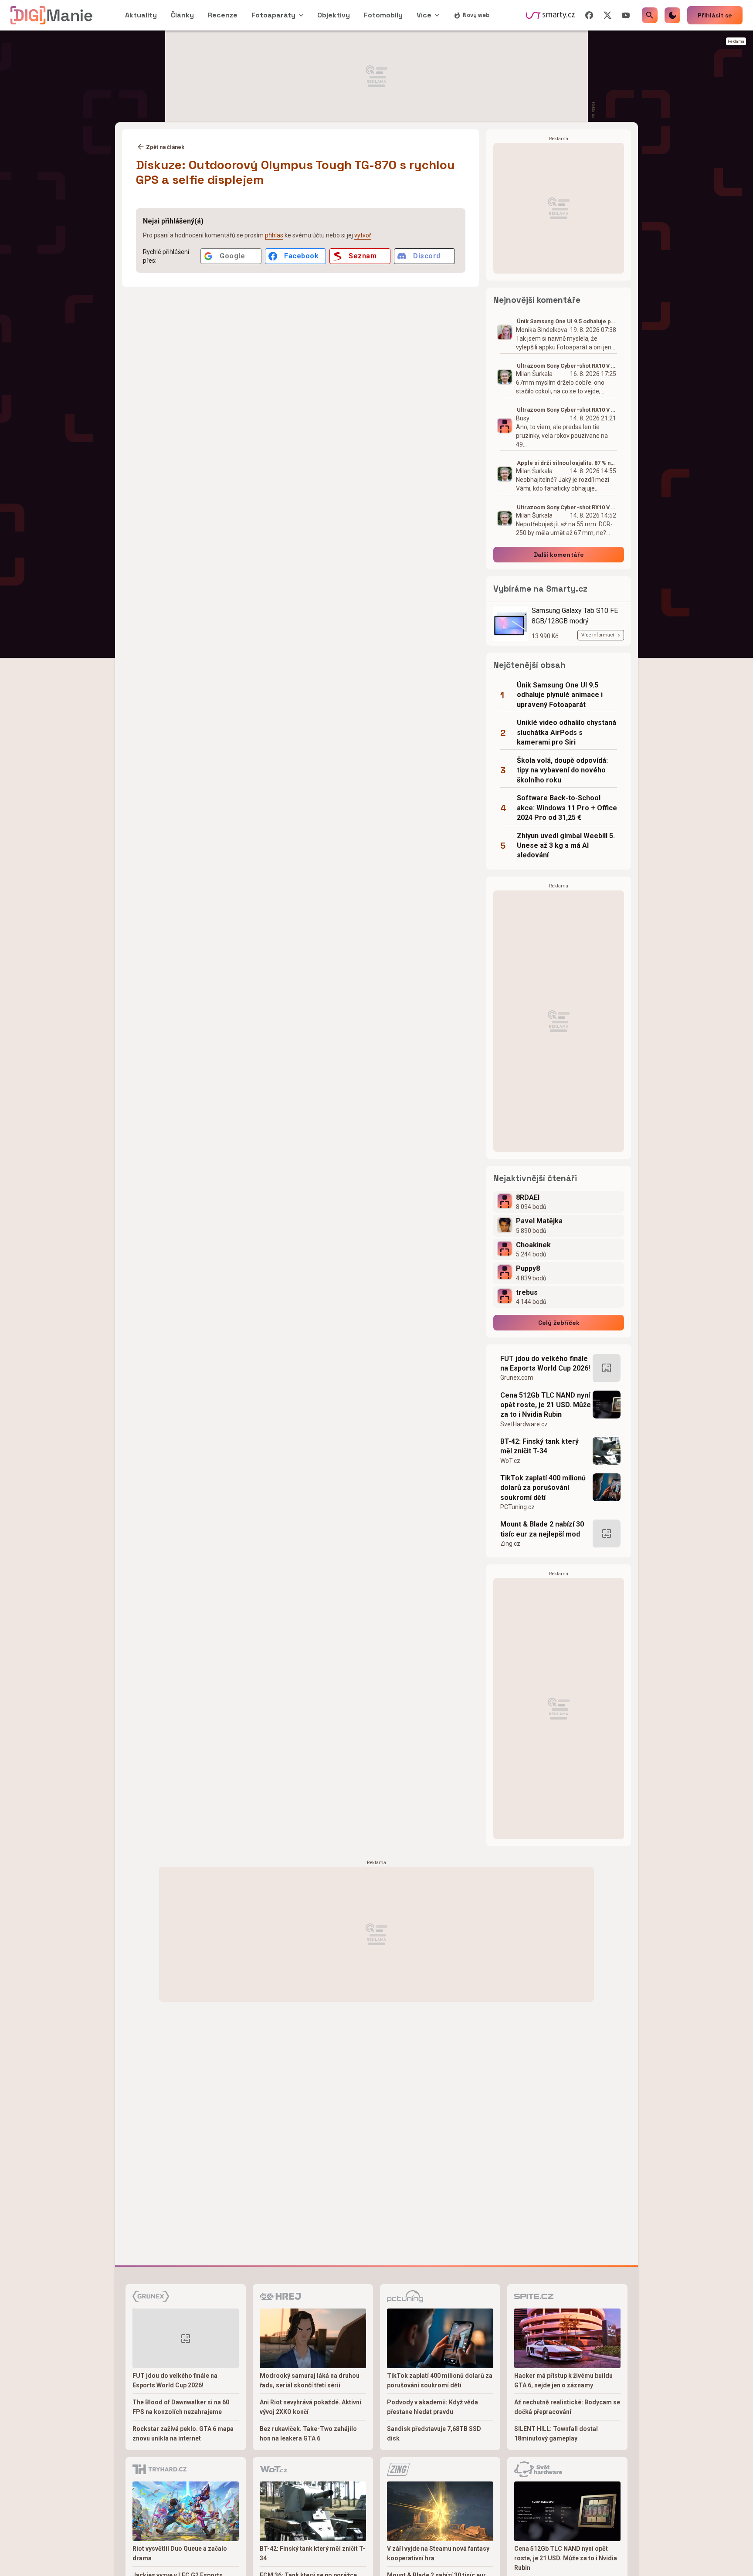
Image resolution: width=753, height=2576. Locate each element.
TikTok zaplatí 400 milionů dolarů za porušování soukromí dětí (543, 1488)
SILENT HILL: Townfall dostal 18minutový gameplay (556, 2434)
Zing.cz (510, 1544)
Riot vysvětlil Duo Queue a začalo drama (180, 2553)
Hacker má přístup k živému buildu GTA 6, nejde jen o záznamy (563, 2380)
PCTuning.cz (517, 1507)
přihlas (274, 235)
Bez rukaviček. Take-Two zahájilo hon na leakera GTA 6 (308, 2434)
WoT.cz (510, 1461)
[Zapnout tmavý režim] (672, 15)
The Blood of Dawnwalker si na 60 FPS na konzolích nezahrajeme (181, 2407)
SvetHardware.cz (524, 1424)
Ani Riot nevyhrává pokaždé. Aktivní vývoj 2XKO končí (310, 2407)
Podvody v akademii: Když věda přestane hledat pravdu (432, 2407)
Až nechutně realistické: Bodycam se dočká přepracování (567, 2407)
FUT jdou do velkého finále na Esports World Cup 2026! (545, 1363)
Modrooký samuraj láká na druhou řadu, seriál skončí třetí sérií (310, 2380)
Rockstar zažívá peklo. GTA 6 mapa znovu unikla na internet (183, 2434)
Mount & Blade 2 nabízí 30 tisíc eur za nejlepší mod (542, 1529)
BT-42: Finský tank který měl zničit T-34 (539, 1446)
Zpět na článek (165, 147)
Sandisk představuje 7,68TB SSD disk (434, 2434)
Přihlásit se (715, 15)
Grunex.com (517, 1378)
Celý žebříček (559, 1323)
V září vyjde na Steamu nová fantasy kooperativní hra (438, 2553)
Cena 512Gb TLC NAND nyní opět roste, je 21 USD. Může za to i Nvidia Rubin (546, 1405)
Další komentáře (559, 555)
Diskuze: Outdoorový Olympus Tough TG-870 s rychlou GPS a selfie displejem (295, 172)
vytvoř (363, 235)
